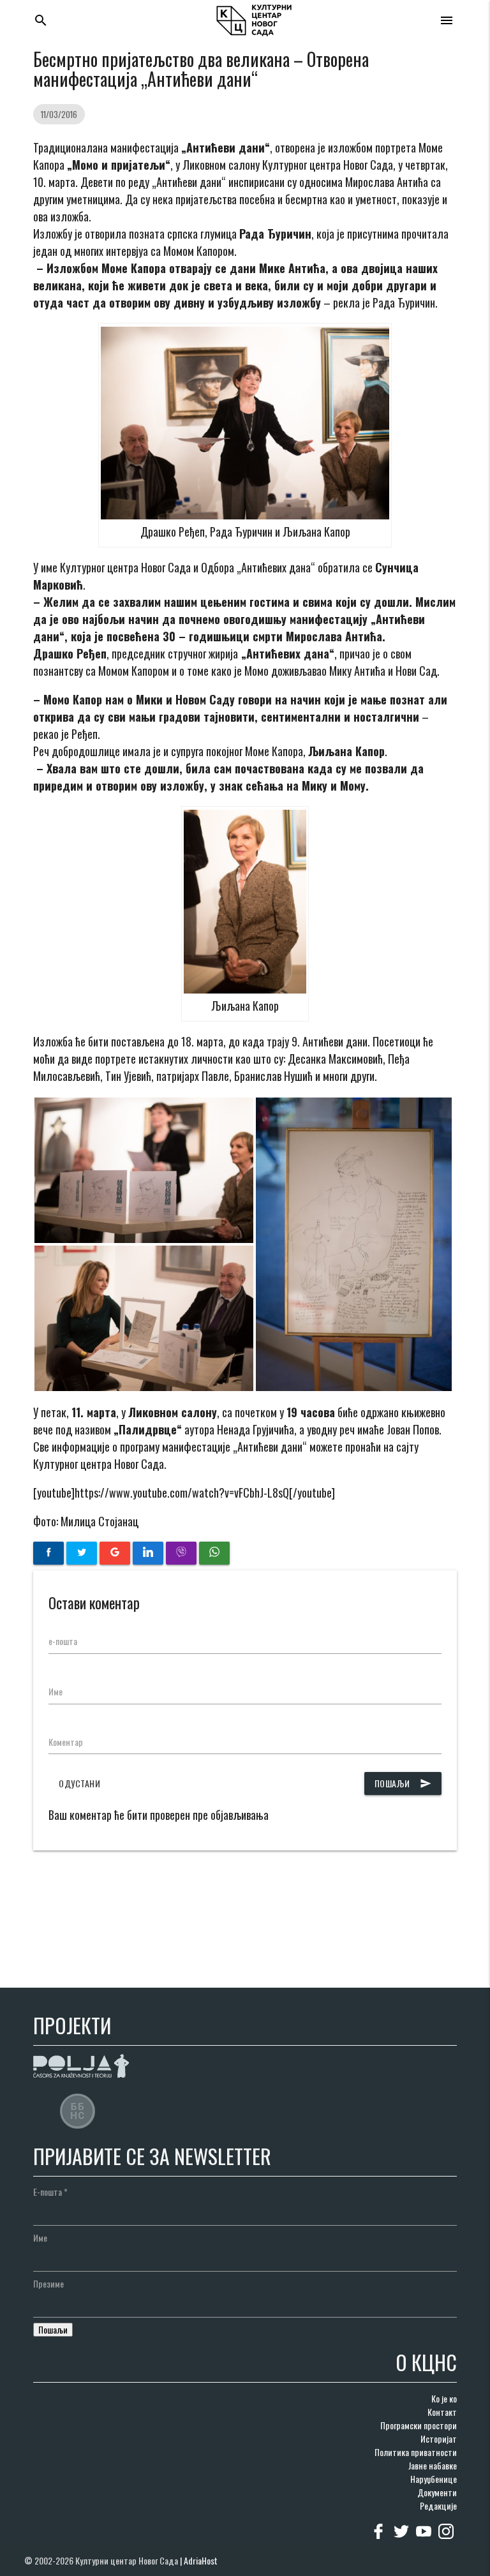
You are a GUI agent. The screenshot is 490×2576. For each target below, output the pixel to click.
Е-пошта (50, 2192)
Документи (437, 2492)
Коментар (66, 1742)
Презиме (48, 2283)
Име (56, 1691)
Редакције (438, 2505)
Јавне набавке (433, 2465)
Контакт (442, 2412)
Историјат (439, 2438)
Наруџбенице (434, 2479)
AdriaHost (201, 2560)
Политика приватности (416, 2452)
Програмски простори (419, 2425)
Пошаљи (403, 1783)
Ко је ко (444, 2398)
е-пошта (63, 1641)
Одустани (79, 1783)
